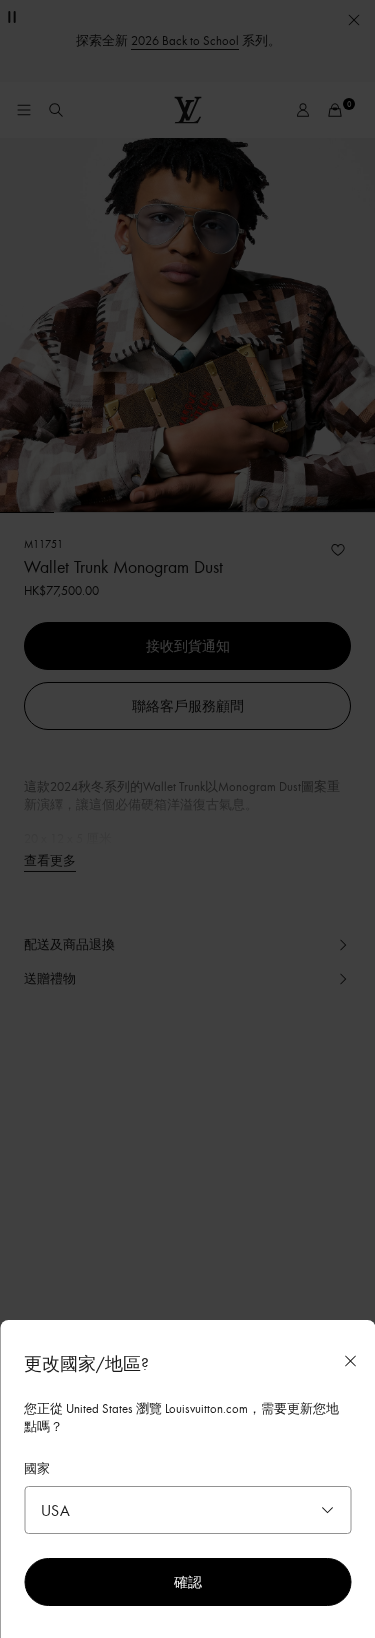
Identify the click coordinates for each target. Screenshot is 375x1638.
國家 (37, 1468)
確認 (188, 1581)
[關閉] (350, 1361)
